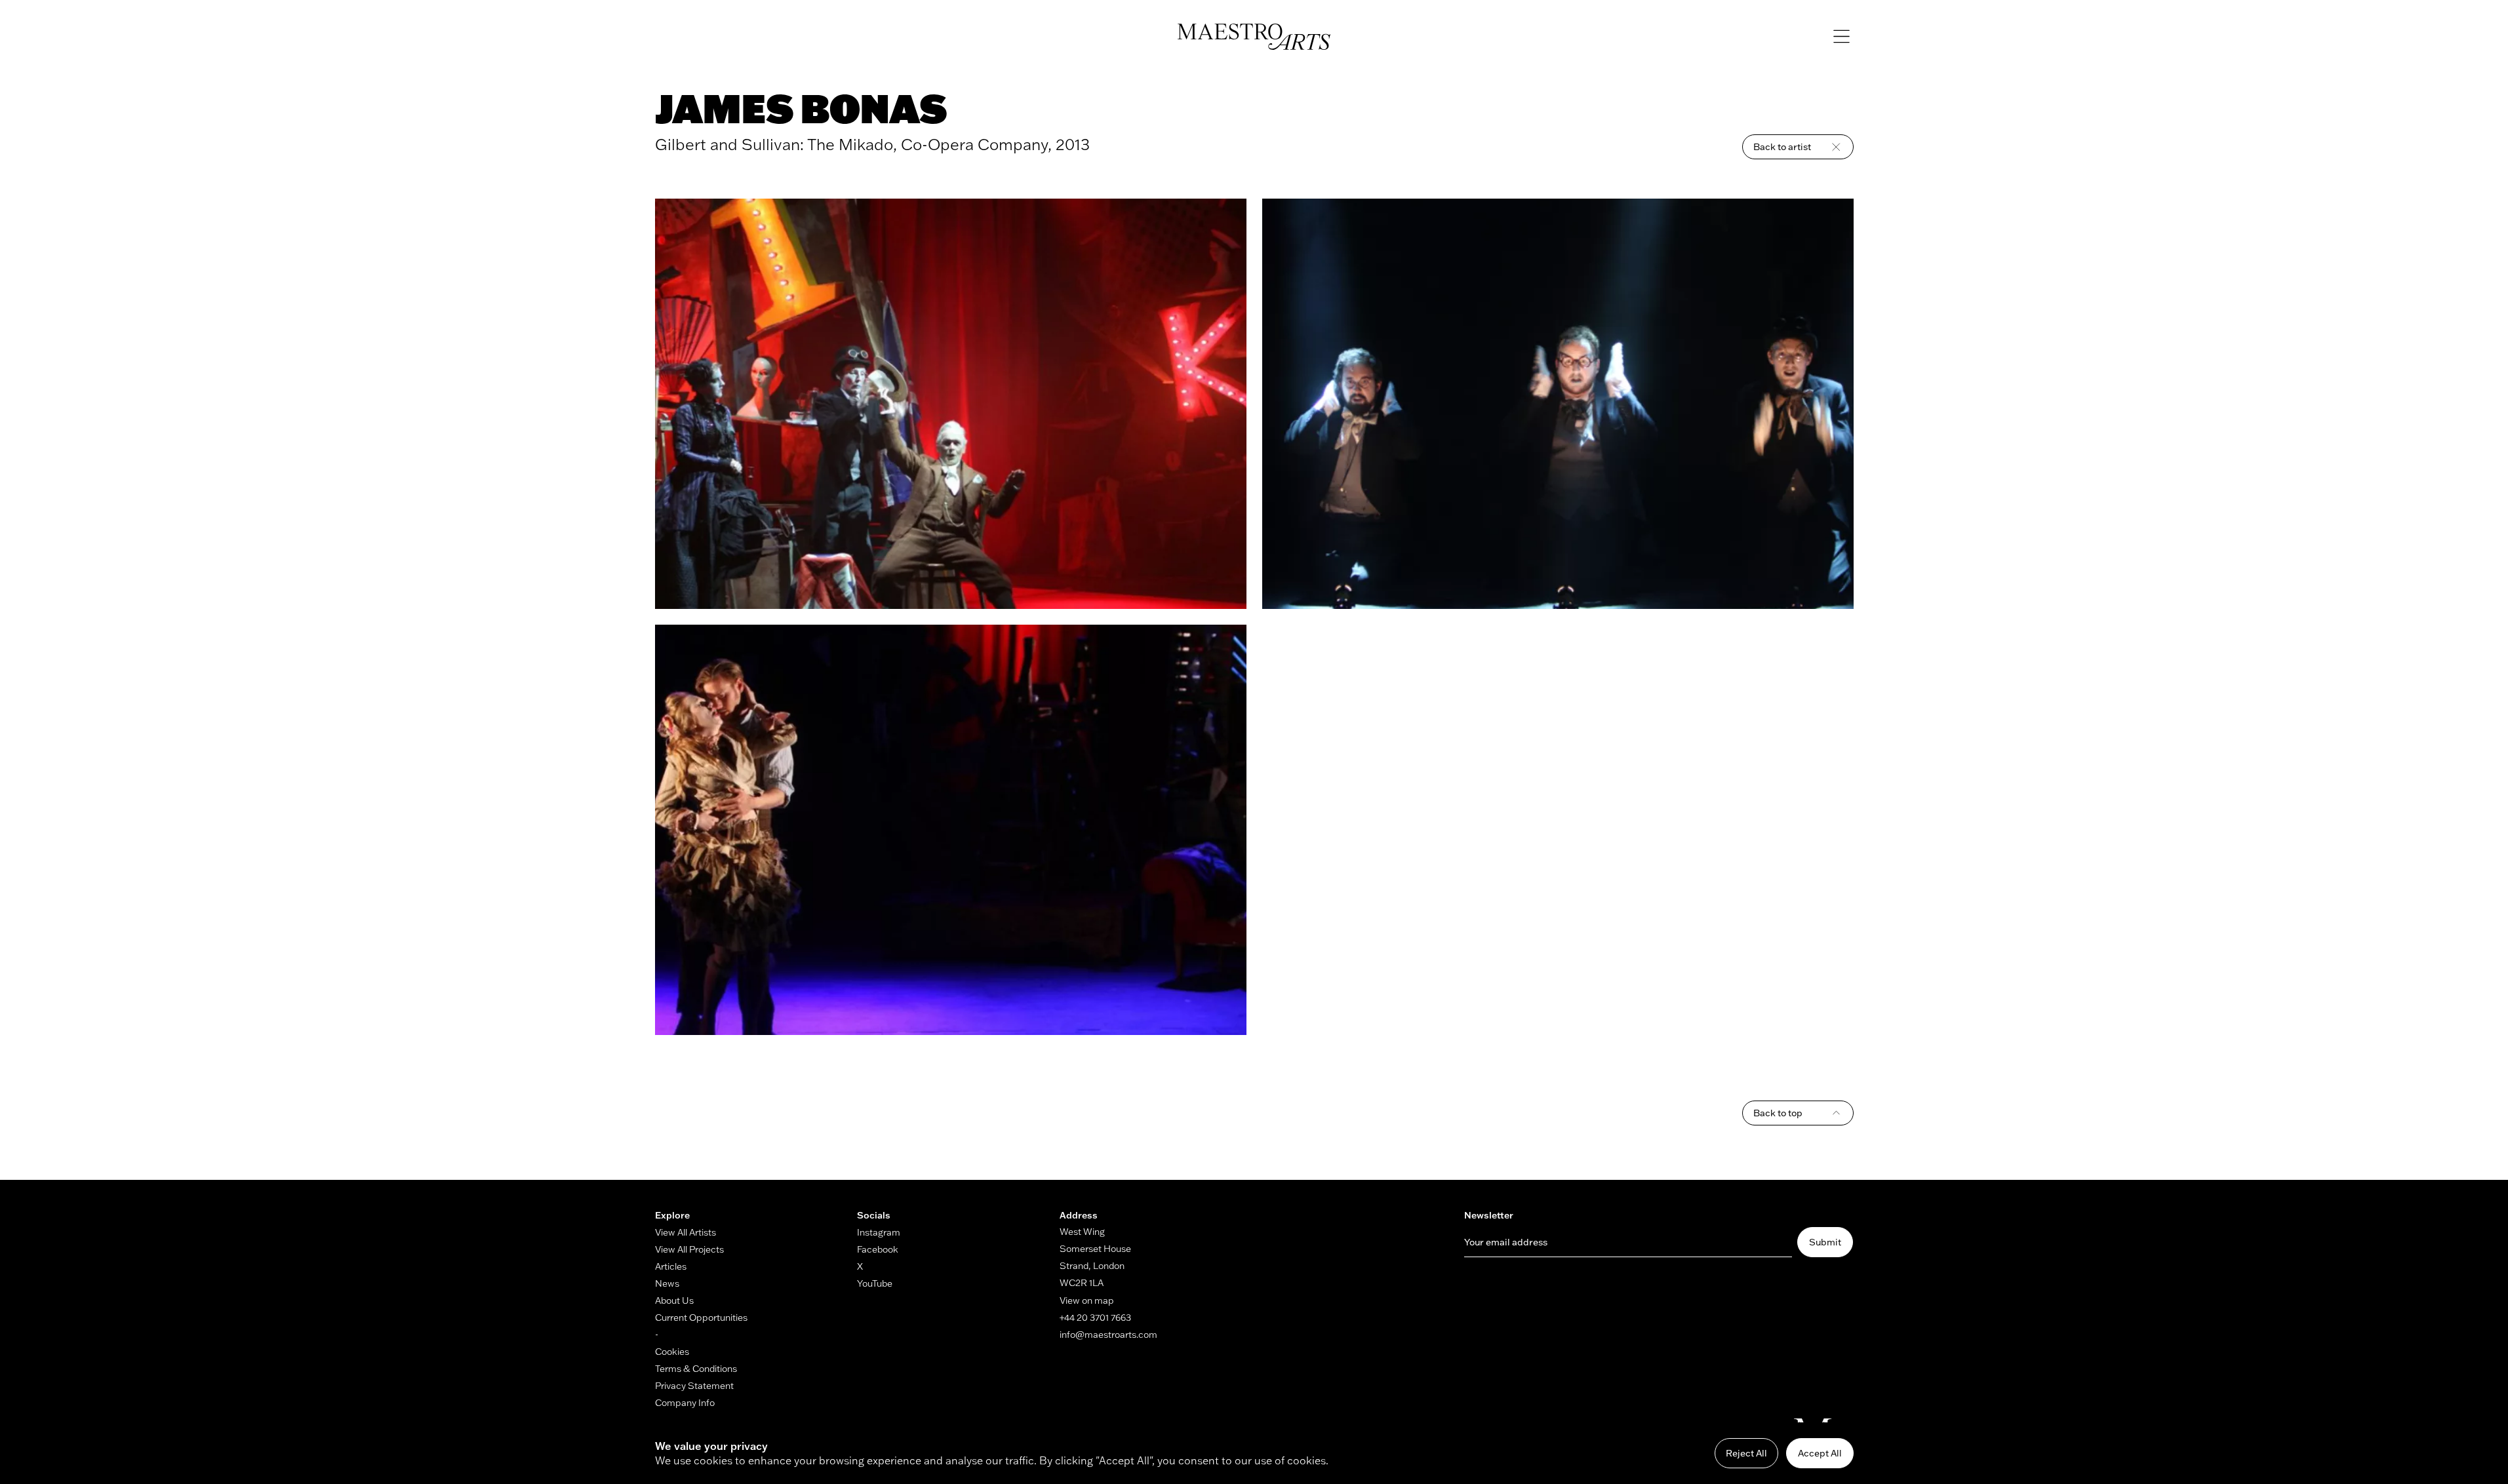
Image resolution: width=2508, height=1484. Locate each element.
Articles (671, 1266)
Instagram (879, 1232)
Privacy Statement (694, 1386)
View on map (1087, 1300)
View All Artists (686, 1232)
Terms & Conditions (696, 1369)
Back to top (1778, 1113)
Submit (1825, 1242)
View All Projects (689, 1249)
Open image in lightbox (951, 404)
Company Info (685, 1403)
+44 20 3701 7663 (1095, 1318)
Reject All (1746, 1453)
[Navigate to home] (1254, 37)
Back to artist (1782, 147)
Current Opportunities (701, 1318)
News (667, 1283)
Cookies (672, 1352)
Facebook (878, 1249)
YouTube (875, 1283)
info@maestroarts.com (1108, 1335)
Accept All (1820, 1453)
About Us (674, 1300)
